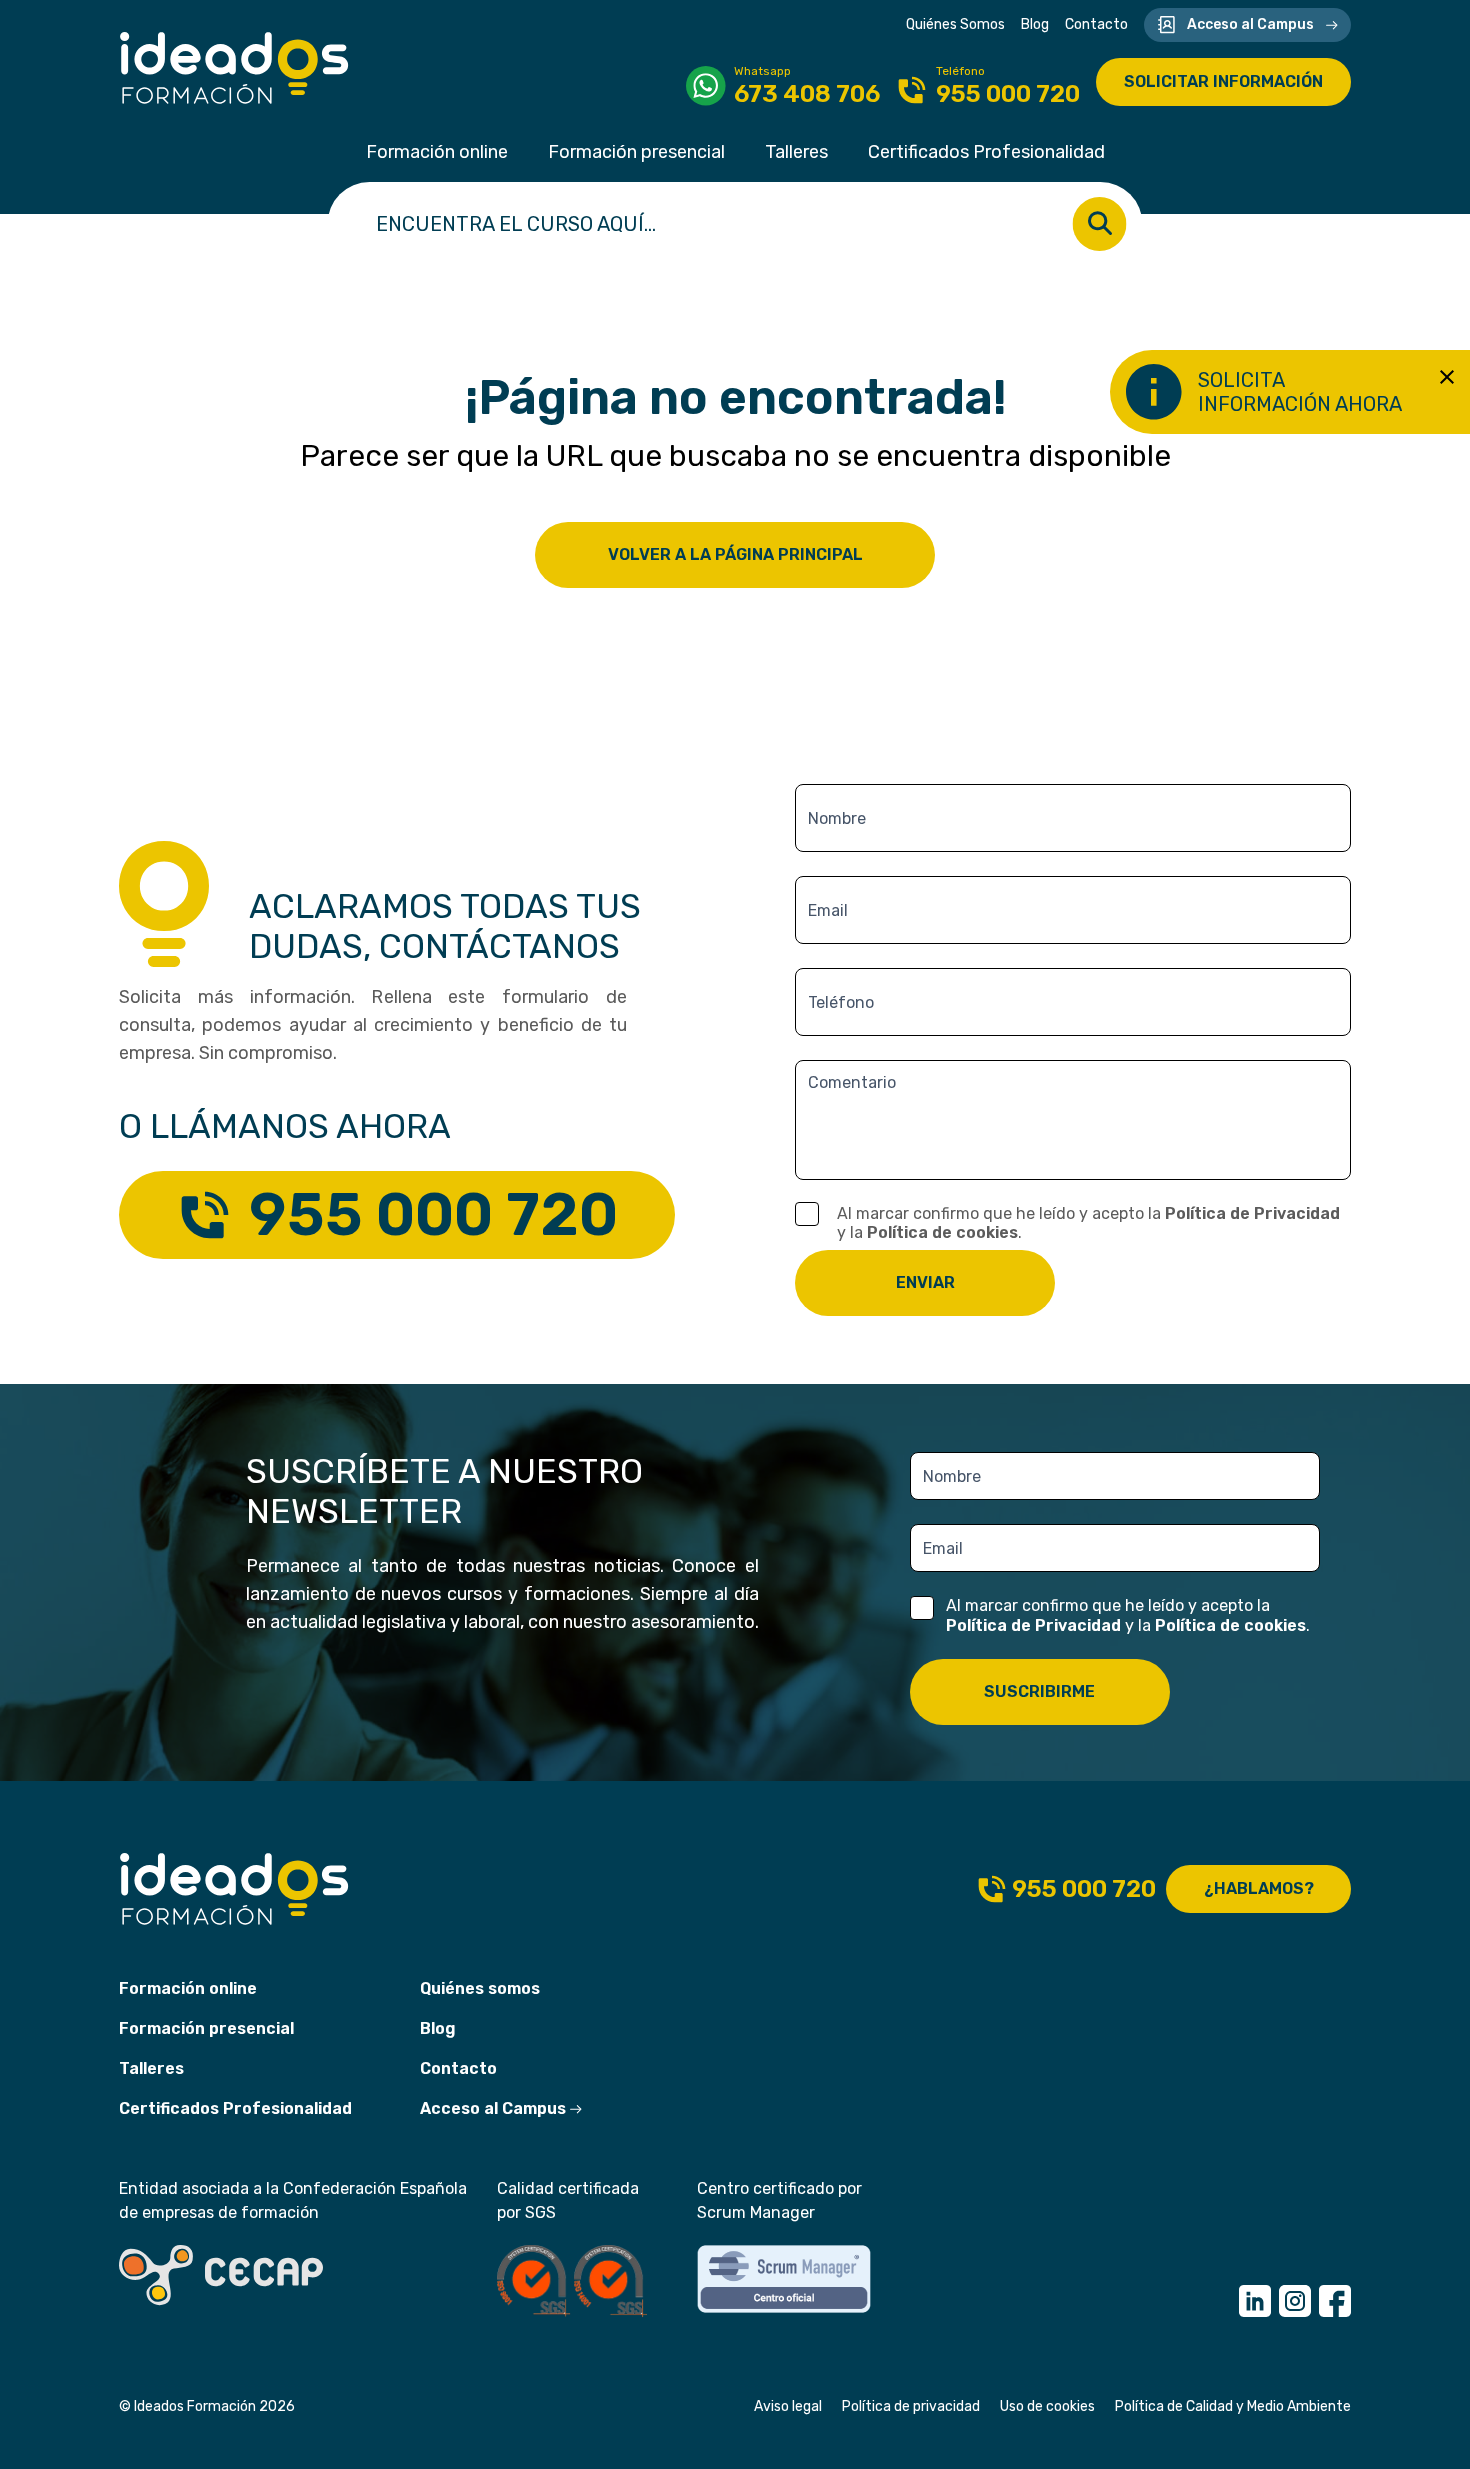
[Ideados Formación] (234, 68)
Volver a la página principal (735, 554)
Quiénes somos (480, 1988)
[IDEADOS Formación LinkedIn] (1255, 2301)
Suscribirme (1039, 1691)
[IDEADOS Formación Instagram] (1295, 2301)
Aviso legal (788, 2406)
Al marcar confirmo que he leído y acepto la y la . (1088, 1223)
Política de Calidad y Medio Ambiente (1233, 2406)
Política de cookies (942, 1232)
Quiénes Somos (955, 24)
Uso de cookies (1047, 2406)
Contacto (1096, 24)
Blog (1035, 24)
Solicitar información (1223, 81)
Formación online (437, 152)
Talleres (796, 152)
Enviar (925, 1282)
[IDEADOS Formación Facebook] (1335, 2301)
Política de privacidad (911, 2406)
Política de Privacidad (1252, 1213)
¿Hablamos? (1259, 1888)
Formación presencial (636, 152)
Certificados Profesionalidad (986, 152)
